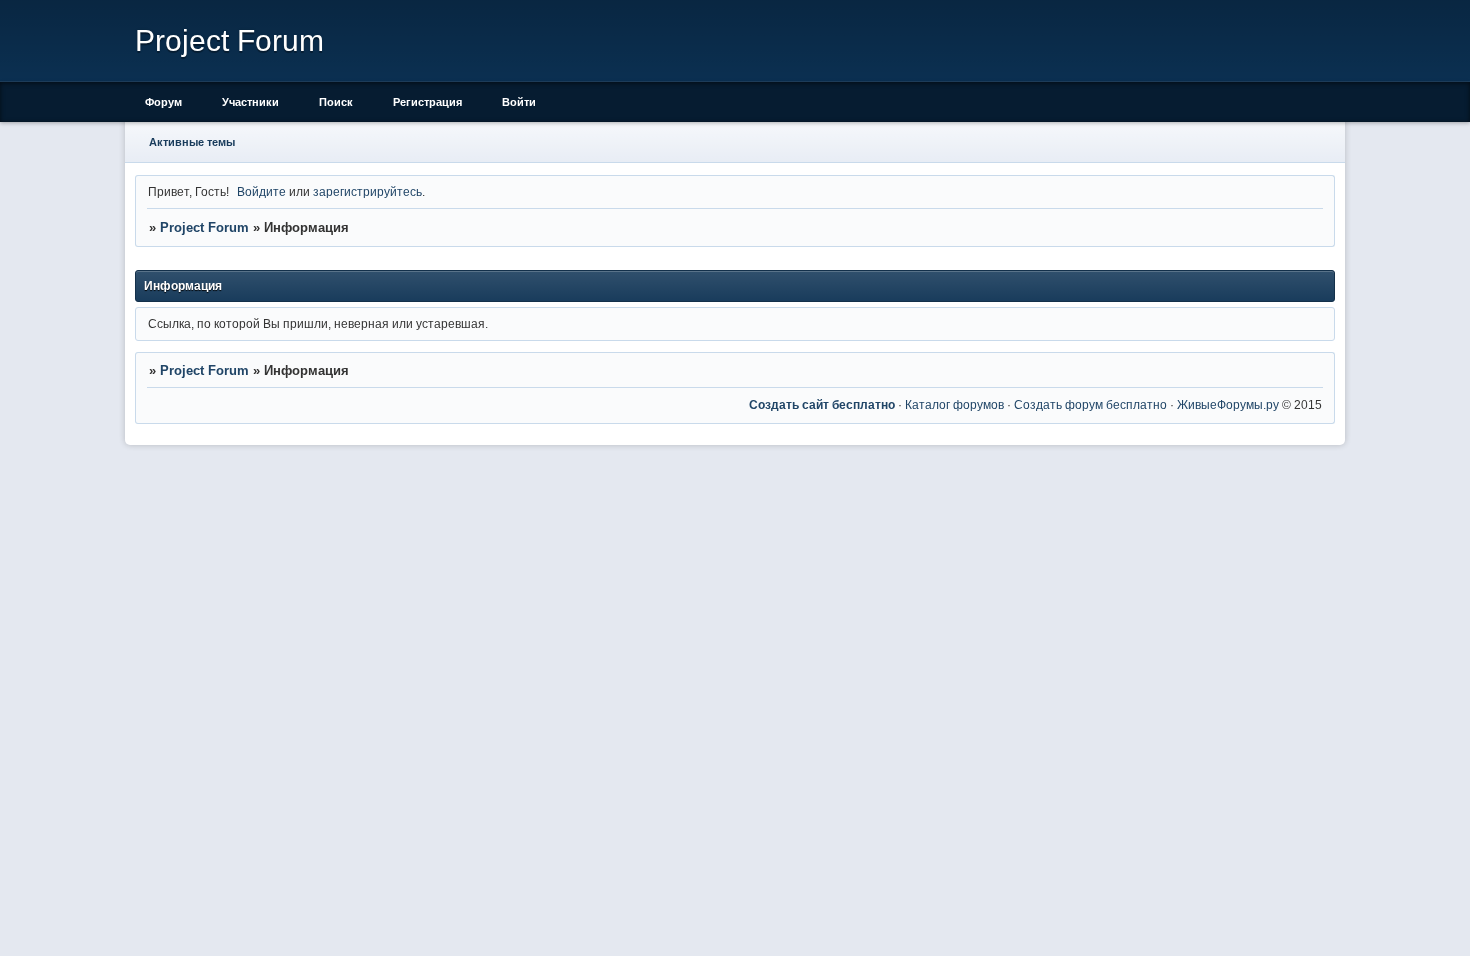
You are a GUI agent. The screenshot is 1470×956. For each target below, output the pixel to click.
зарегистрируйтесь (367, 191)
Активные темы (192, 142)
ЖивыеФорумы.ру (1228, 404)
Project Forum (204, 227)
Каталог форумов (954, 404)
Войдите (261, 191)
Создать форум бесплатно (1090, 404)
